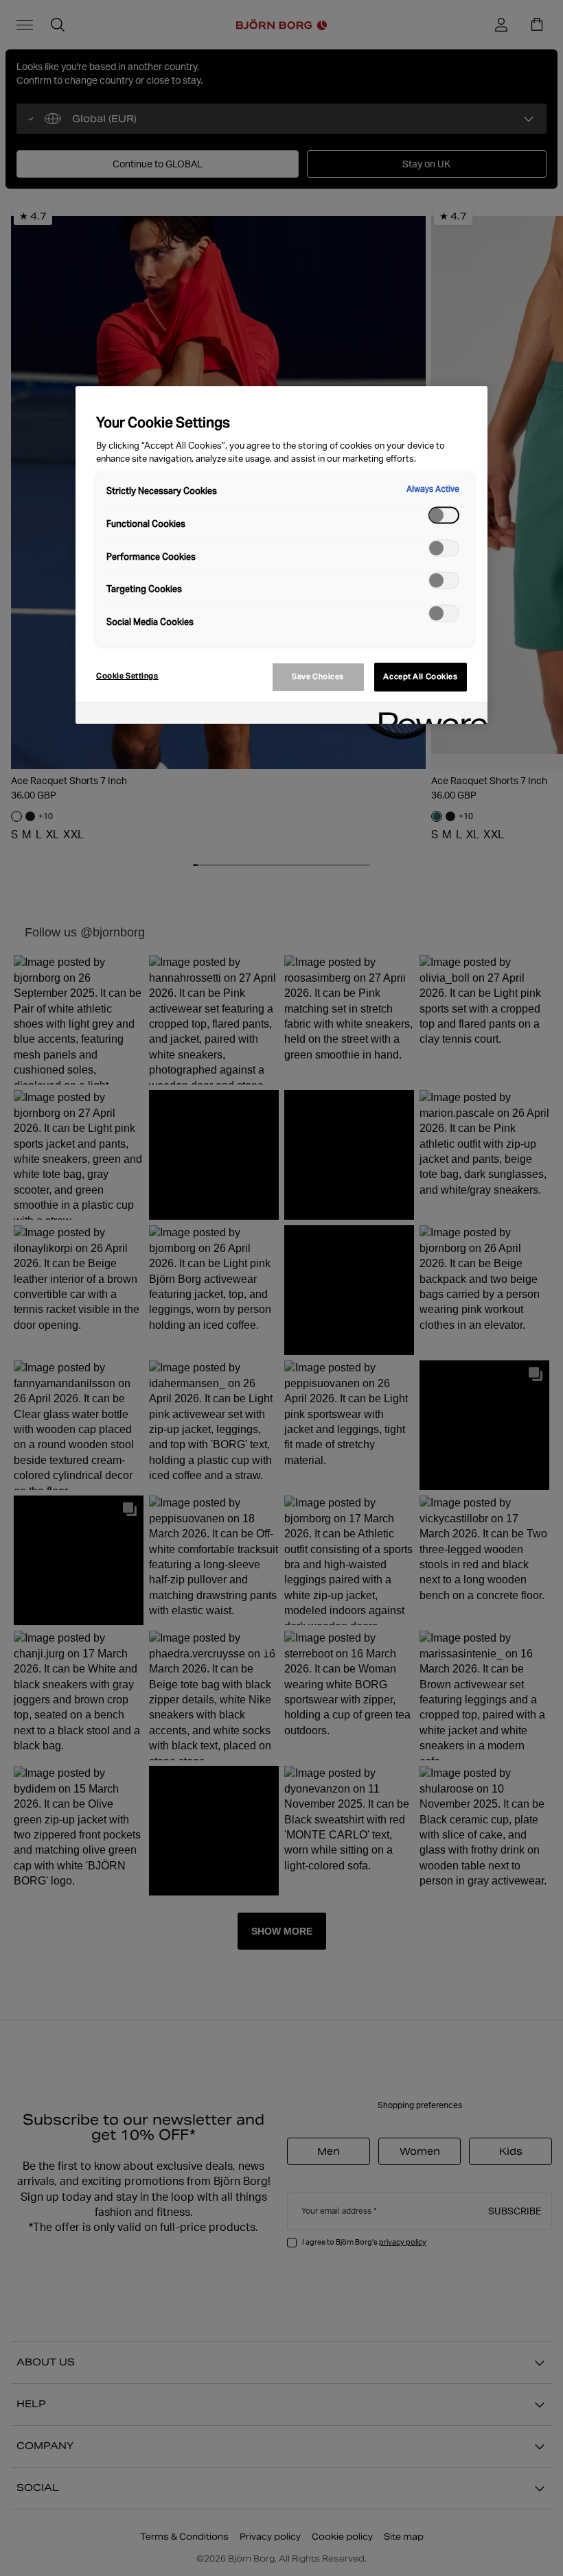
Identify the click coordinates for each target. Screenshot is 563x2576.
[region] (281, 555)
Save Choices (318, 676)
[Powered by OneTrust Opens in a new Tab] (428, 715)
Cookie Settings (127, 676)
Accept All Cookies (420, 676)
